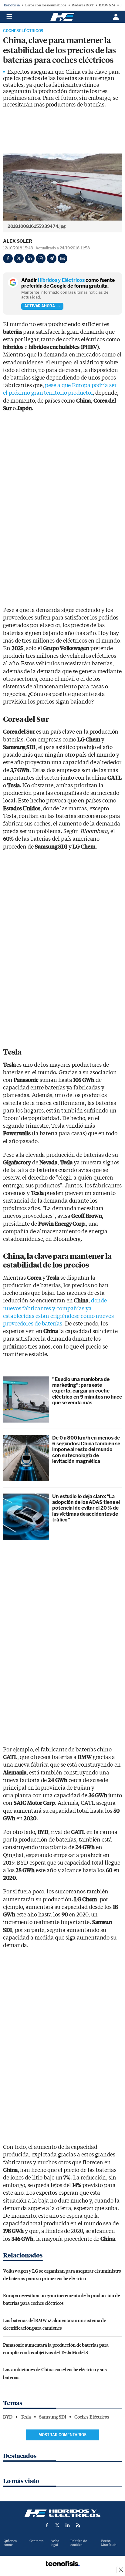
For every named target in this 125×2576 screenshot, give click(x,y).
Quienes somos (10, 2543)
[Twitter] (19, 258)
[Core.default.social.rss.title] (78, 2525)
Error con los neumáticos (46, 5)
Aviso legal (55, 2543)
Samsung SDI (53, 2417)
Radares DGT (83, 5)
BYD (8, 2417)
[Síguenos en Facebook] (47, 2525)
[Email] (62, 258)
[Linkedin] (30, 258)
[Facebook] (8, 258)
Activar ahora (40, 306)
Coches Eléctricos (23, 31)
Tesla (26, 2417)
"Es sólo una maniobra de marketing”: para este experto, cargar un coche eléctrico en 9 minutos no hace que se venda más (87, 1391)
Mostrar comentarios (62, 2435)
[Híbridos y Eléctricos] (62, 2513)
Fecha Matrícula (109, 2543)
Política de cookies (79, 2543)
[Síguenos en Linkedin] (68, 2525)
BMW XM (107, 5)
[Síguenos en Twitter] (57, 2525)
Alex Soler (18, 241)
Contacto (36, 2541)
